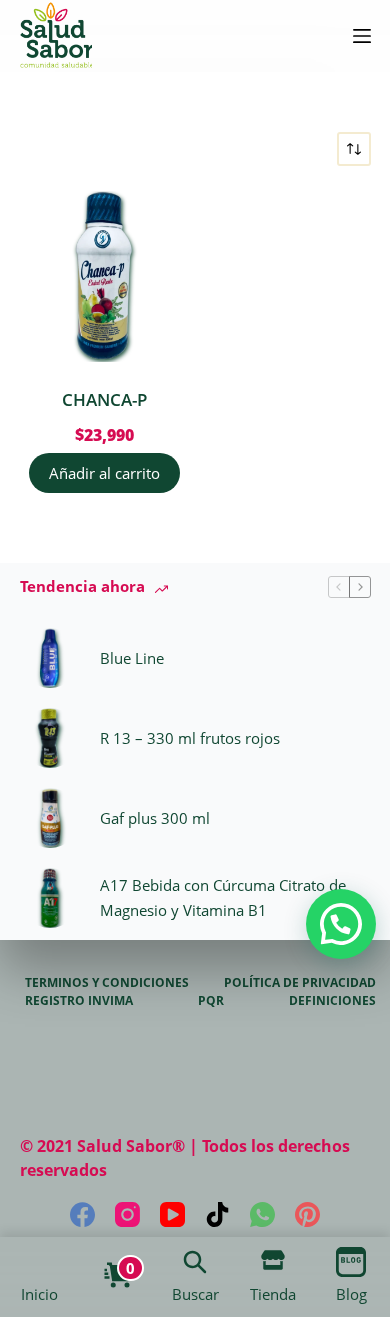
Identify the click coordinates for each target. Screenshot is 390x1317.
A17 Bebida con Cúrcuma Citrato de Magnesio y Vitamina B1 (223, 897)
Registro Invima (79, 1001)
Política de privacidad (300, 983)
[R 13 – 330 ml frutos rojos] (50, 738)
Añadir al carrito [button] (104, 473)
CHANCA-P (104, 399)
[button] (341, 924)
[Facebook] (82, 1214)
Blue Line (132, 658)
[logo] (56, 36)
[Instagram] (127, 1214)
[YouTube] (172, 1214)
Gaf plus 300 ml (155, 818)
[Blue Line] (50, 658)
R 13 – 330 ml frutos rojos (190, 738)
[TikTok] (217, 1214)
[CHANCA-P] (105, 276)
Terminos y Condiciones (107, 983)
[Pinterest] (307, 1214)
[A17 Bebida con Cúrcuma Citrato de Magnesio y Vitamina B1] (50, 898)
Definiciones (332, 1001)
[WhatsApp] (262, 1214)
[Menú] (362, 36)
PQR (211, 1001)
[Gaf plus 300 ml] (50, 818)
